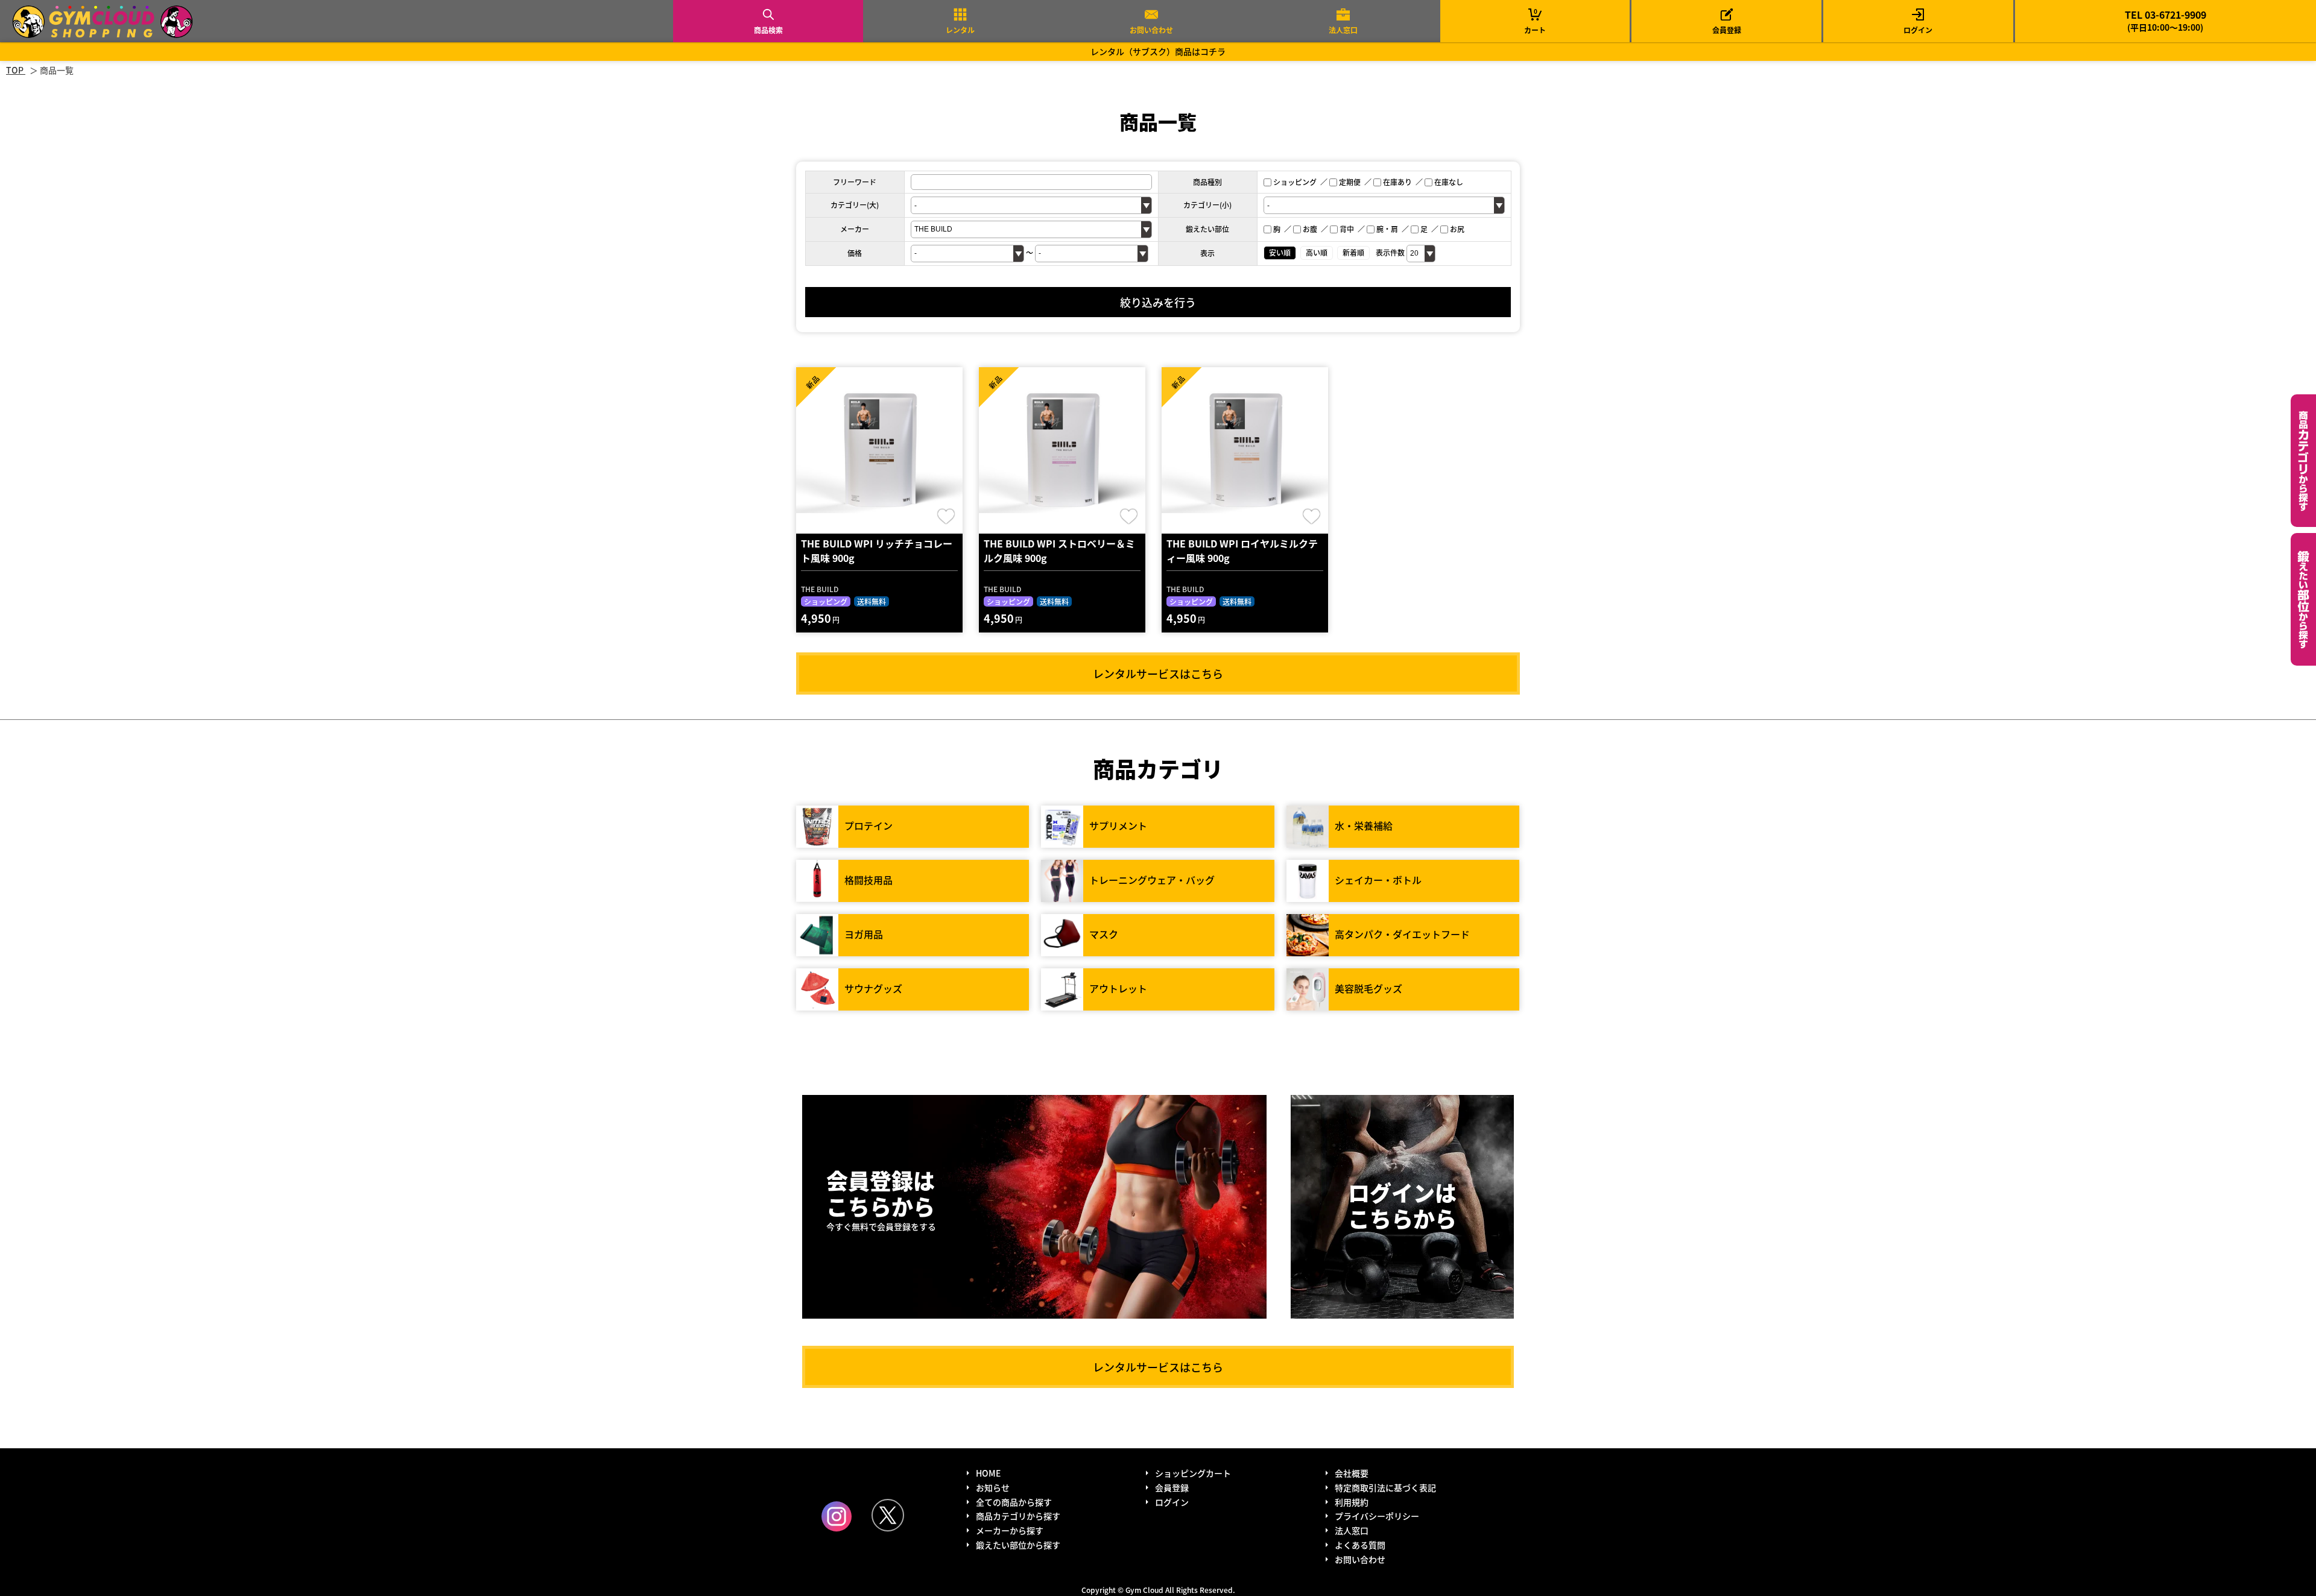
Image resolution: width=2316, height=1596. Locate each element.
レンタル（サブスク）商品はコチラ (1158, 51)
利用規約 (1352, 1502)
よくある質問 (1360, 1545)
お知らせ (993, 1487)
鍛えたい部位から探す (2303, 599)
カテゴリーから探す (2303, 461)
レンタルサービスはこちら (1158, 673)
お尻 (1457, 229)
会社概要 (1352, 1473)
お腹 (1310, 229)
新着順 (1353, 252)
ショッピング (1295, 182)
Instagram (837, 1516)
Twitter (888, 1515)
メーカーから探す (1010, 1530)
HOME (988, 1473)
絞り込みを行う (1158, 302)
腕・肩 (1387, 229)
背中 (1347, 229)
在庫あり (1397, 182)
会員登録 (1727, 30)
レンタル (960, 30)
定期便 (1350, 182)
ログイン (1918, 30)
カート (1535, 21)
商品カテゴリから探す (1018, 1516)
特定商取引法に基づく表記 (1385, 1487)
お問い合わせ (1151, 30)
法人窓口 (1343, 30)
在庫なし (1449, 182)
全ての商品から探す (1014, 1502)
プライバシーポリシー (1377, 1516)
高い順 (1317, 252)
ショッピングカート (1193, 1473)
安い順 (1280, 252)
